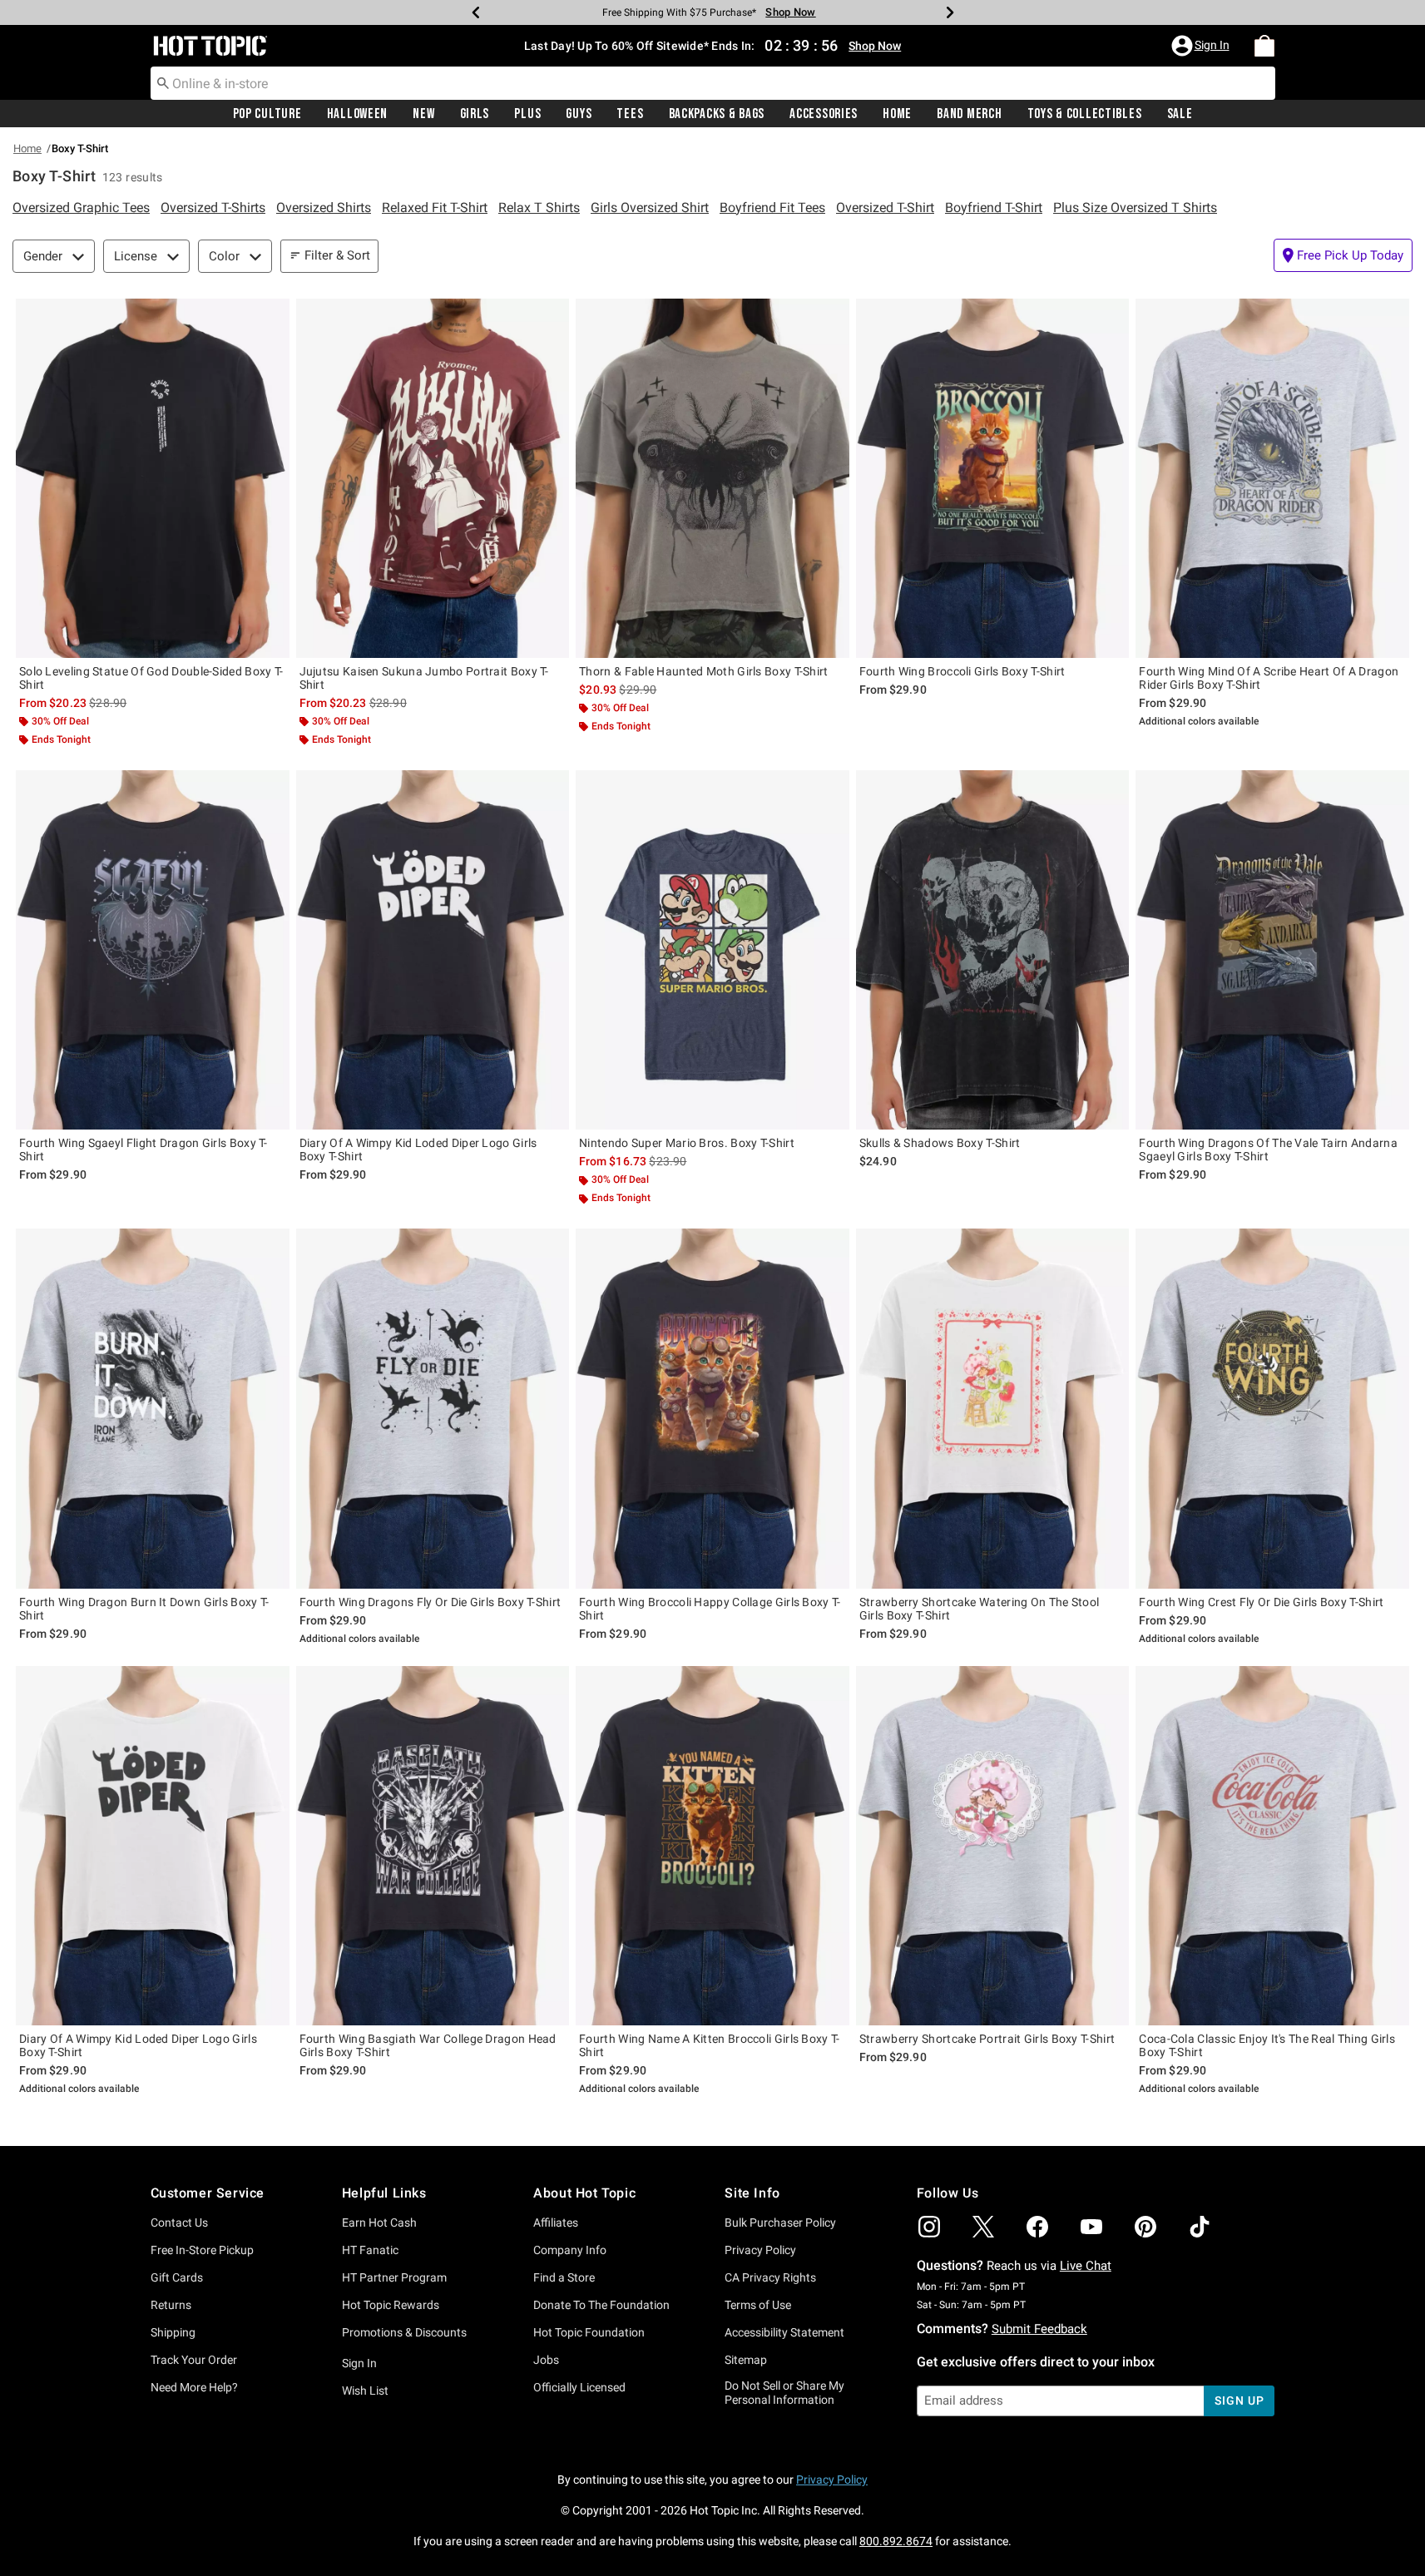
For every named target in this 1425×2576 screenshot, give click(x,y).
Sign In (359, 2363)
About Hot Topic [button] (584, 2193)
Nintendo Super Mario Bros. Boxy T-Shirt (687, 1143)
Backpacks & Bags (717, 114)
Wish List (365, 2391)
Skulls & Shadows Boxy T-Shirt (940, 1143)
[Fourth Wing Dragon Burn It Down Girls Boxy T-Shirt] (153, 1408)
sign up (1239, 2400)
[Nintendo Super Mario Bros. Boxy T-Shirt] (712, 950)
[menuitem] (1264, 46)
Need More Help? (194, 2387)
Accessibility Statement (784, 2332)
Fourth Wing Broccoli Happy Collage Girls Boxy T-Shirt (710, 1609)
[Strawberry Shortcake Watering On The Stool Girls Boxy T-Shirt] (993, 1408)
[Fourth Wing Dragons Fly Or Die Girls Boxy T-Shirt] (433, 1408)
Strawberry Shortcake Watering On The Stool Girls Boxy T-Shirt (980, 1609)
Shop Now (786, 12)
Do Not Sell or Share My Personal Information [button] (784, 2393)
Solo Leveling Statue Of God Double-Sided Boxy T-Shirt (151, 678)
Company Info (570, 2250)
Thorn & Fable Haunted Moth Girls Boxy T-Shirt (704, 671)
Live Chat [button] (1086, 2266)
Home (897, 114)
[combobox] (713, 83)
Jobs (546, 2360)
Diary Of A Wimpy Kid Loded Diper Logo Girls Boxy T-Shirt (418, 1150)
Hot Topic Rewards (391, 2305)
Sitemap (746, 2360)
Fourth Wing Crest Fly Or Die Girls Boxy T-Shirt (1261, 1602)
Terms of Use (758, 2305)
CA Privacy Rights (770, 2277)
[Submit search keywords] (163, 82)
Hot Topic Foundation (589, 2332)
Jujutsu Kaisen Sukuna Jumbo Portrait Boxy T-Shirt (424, 678)
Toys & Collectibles (1085, 114)
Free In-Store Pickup (202, 2250)
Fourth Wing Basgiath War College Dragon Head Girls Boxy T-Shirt (428, 2045)
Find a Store (564, 2277)
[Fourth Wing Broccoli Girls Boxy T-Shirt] (993, 478)
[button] (1202, 46)
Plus (527, 114)
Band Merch (969, 114)
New (423, 114)
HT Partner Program (394, 2277)
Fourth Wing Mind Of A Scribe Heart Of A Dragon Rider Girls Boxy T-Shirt (1269, 678)
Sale (1180, 114)
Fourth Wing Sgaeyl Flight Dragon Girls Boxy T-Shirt (143, 1150)
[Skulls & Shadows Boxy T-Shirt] (993, 950)
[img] (929, 2227)
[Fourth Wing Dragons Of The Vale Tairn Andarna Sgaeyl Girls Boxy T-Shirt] (1272, 950)
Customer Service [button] (208, 2193)
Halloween (357, 114)
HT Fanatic (370, 2250)
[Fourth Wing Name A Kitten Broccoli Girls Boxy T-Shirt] (712, 1846)
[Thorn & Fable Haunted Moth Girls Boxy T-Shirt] (712, 478)
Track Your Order (194, 2360)
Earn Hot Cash (379, 2222)
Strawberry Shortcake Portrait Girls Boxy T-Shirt (987, 2039)
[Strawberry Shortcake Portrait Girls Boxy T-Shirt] (993, 1846)
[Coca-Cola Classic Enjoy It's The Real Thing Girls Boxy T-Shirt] (1272, 1846)
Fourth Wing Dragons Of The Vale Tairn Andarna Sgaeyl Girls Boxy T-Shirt (1268, 1150)
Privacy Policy (760, 2250)
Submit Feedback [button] (1039, 2329)
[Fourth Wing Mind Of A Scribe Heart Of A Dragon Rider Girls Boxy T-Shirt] (1272, 478)
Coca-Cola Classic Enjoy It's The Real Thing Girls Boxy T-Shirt (1267, 2045)
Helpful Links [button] (384, 2193)
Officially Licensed (579, 2387)
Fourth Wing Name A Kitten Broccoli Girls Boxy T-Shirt (709, 2045)
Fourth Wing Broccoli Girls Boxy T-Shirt (962, 671)
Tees (630, 114)
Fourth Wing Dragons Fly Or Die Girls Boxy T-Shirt (430, 1602)
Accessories (824, 114)
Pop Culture (267, 114)
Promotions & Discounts (404, 2332)
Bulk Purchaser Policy (780, 2222)
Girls (475, 114)
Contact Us (179, 2222)
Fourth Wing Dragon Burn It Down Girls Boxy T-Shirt (144, 1609)
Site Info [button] (752, 2193)
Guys (579, 114)
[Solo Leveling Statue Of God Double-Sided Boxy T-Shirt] (153, 478)
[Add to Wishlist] (273, 315)
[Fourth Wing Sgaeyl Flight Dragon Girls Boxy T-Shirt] (153, 950)
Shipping (173, 2332)
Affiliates (556, 2222)
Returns (171, 2305)
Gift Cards (177, 2277)
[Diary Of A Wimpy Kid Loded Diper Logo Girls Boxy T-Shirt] (433, 950)
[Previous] (476, 12)
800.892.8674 (896, 2541)
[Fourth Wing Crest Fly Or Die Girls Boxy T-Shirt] (1272, 1408)
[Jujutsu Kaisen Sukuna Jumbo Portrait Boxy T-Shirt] (433, 478)
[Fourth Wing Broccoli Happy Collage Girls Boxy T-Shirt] (712, 1408)
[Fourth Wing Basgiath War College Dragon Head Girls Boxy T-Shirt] (433, 1846)
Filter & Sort (337, 255)
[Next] (950, 12)
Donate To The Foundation (601, 2305)
